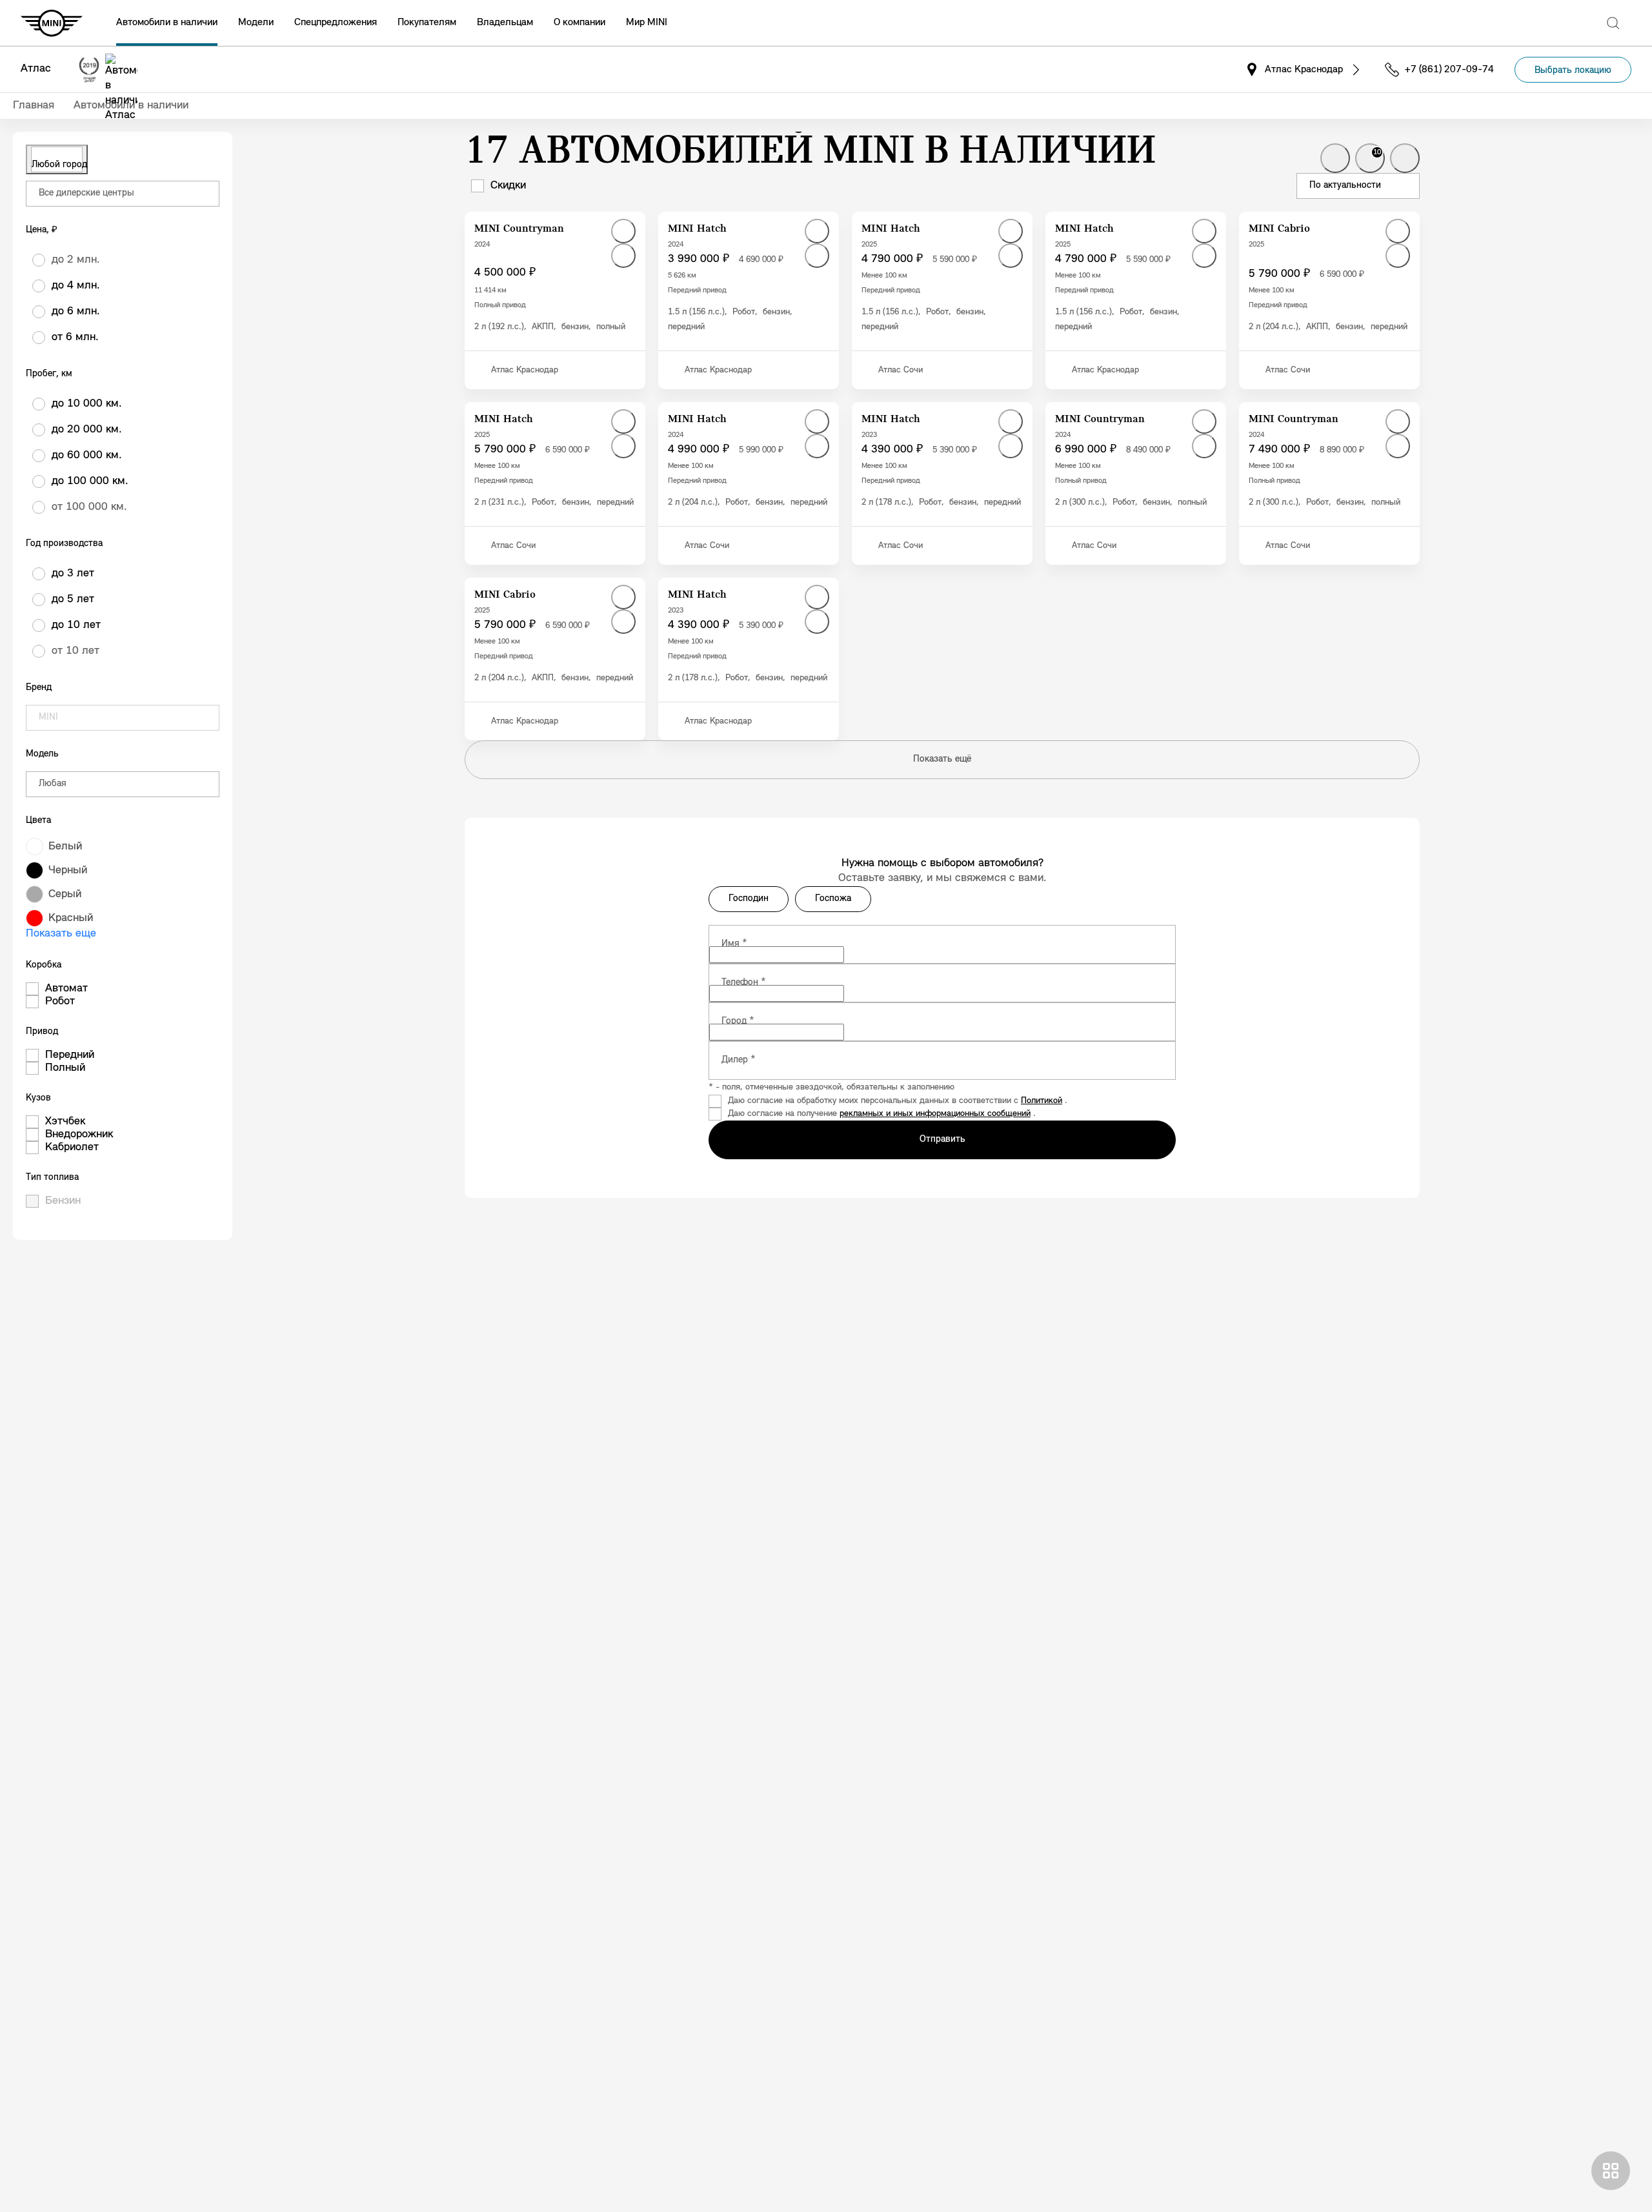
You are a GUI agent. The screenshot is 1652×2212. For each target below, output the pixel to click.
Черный (68, 871)
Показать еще (61, 934)
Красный (71, 918)
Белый (65, 847)
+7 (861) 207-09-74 (1449, 70)
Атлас (36, 69)
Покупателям (427, 23)
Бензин (63, 1201)
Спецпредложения (336, 23)
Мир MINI (647, 23)
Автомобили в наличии (167, 23)
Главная (34, 106)
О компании (579, 23)
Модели (256, 23)
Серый (65, 895)
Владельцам (505, 23)
